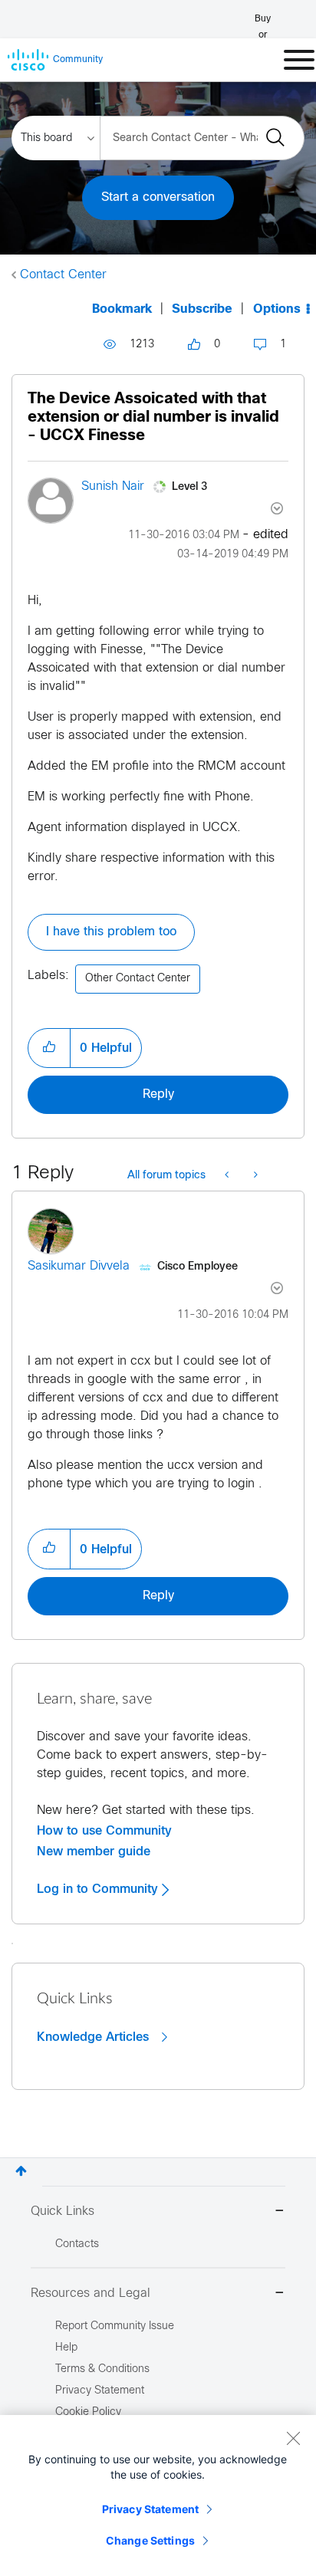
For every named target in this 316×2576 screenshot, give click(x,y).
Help (66, 2348)
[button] (49, 1048)
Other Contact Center (138, 979)
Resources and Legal (91, 2293)
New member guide (94, 1852)
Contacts (77, 2244)
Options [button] (277, 309)
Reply (158, 1094)
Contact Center (63, 275)
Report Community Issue (115, 2326)
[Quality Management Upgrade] (254, 1176)
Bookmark (122, 309)
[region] (158, 2495)
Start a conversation (158, 197)
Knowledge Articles (95, 2037)
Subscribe (202, 309)
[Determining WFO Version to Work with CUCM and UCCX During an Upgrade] (228, 1176)
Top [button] (21, 2171)
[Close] (293, 2438)
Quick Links (63, 2211)
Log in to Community (99, 1889)
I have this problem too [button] (111, 932)
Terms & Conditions (102, 2369)
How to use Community (104, 1831)
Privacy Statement (150, 2509)
